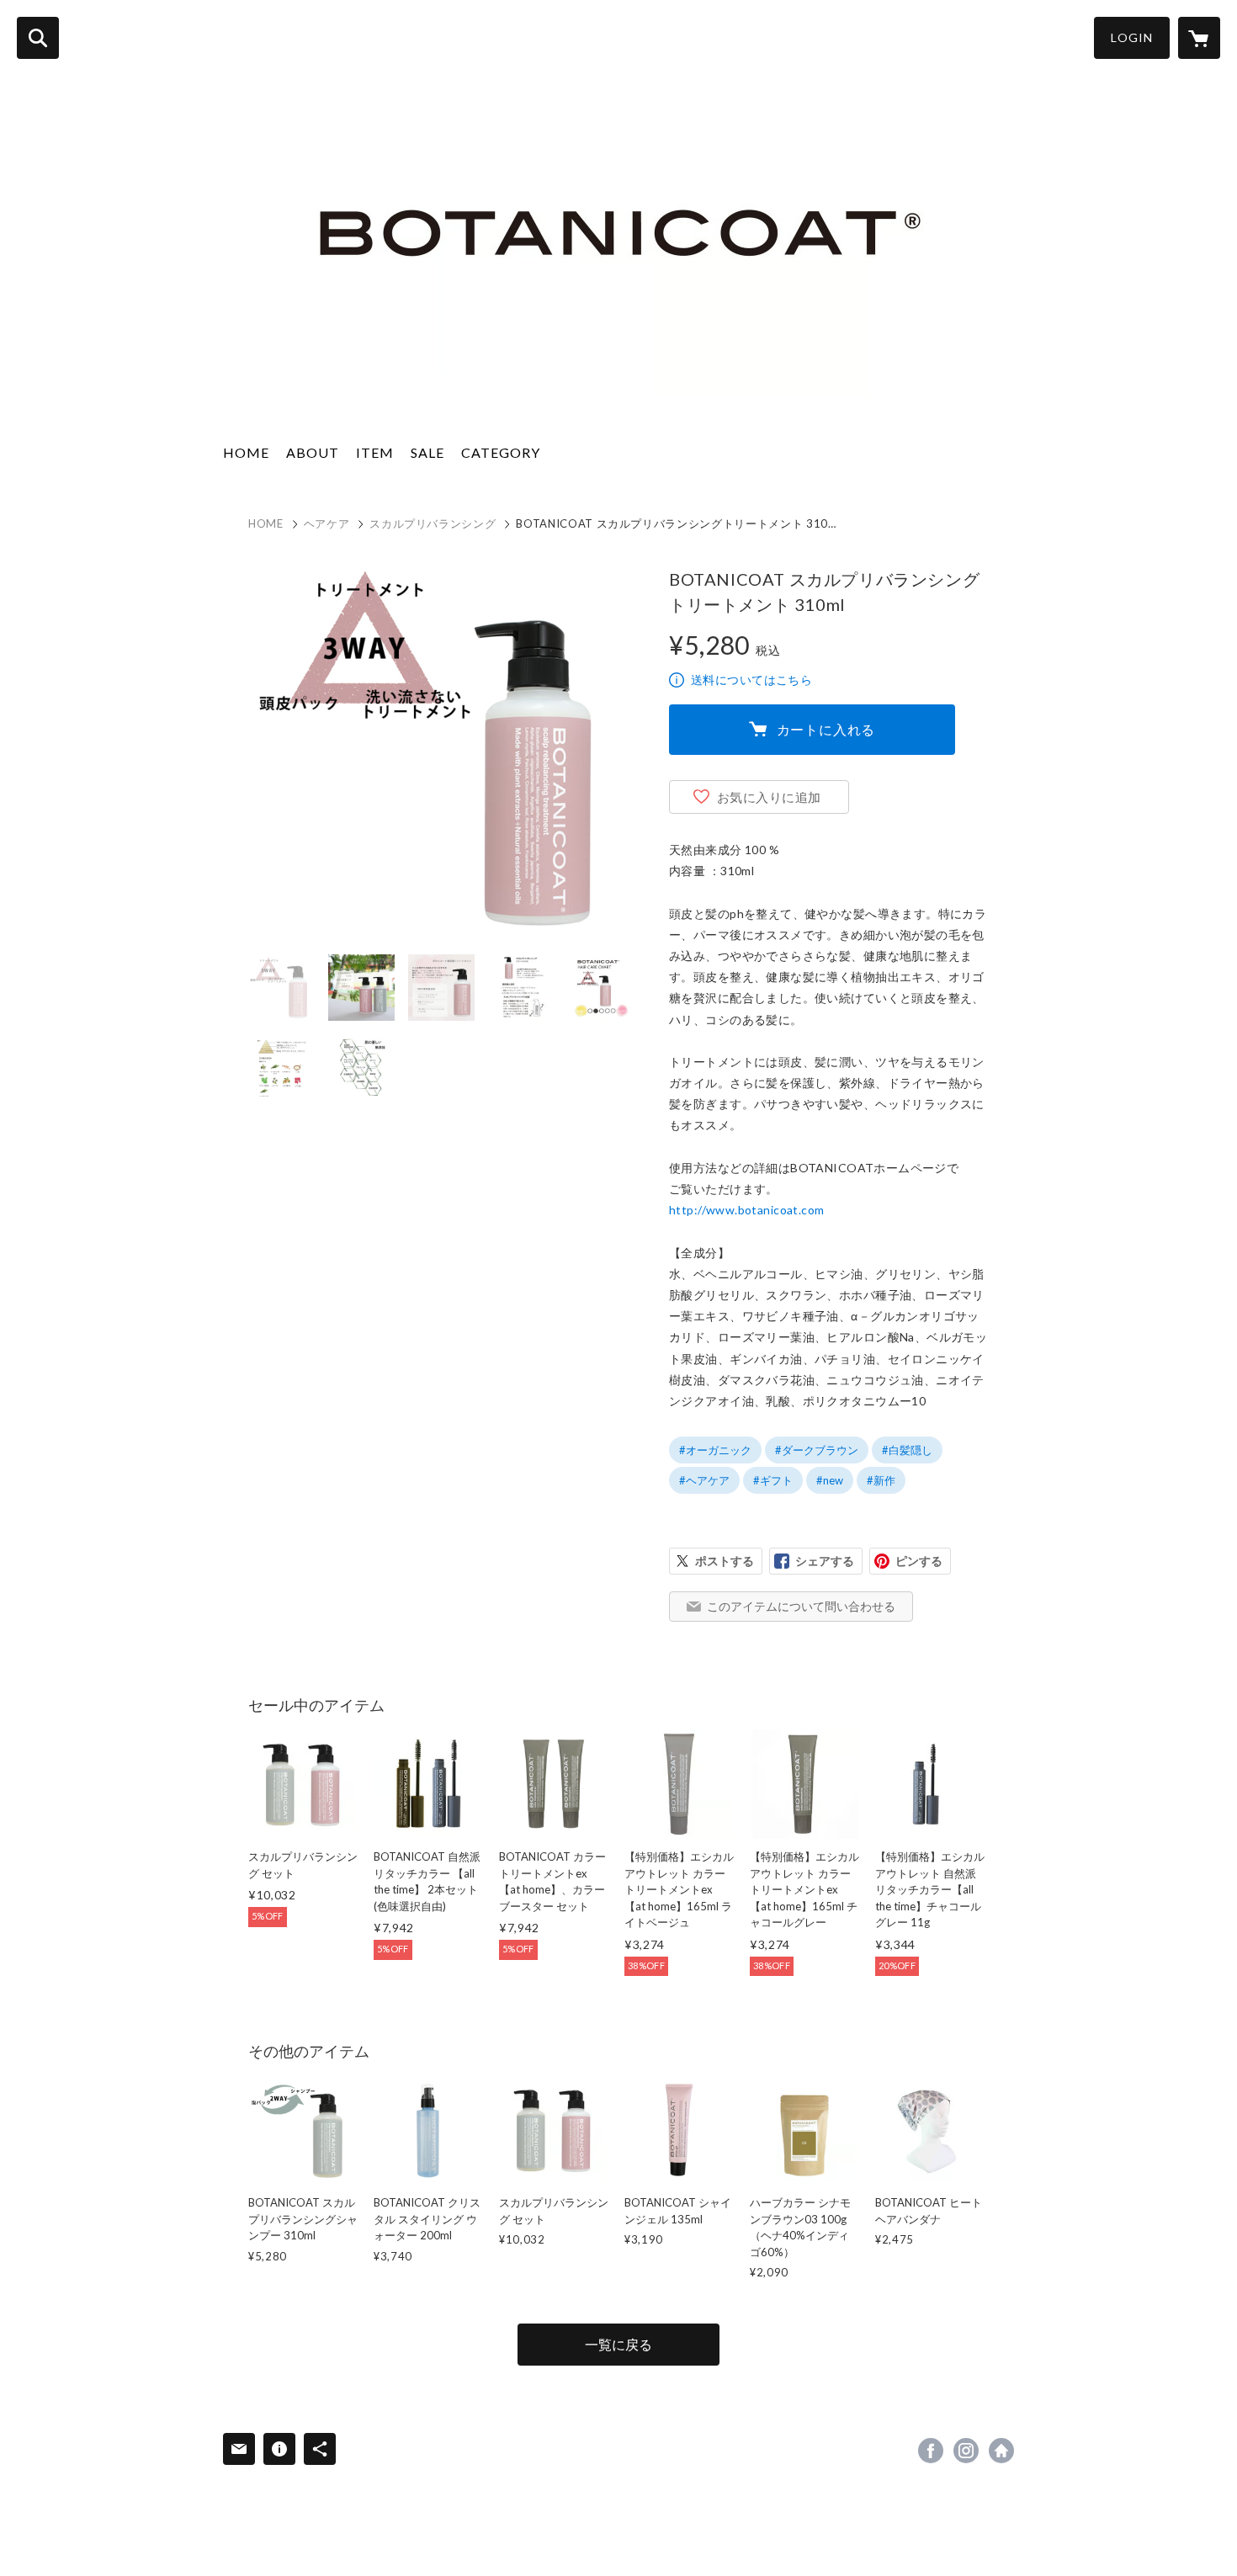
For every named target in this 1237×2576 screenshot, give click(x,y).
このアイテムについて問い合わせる (801, 1606)
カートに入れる (826, 729)
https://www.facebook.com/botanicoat (931, 2451)
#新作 (881, 1480)
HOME (246, 452)
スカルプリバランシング (433, 523)
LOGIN (1132, 37)
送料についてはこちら (751, 680)
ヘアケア (327, 523)
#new (830, 1480)
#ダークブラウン (817, 1450)
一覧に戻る (618, 2344)
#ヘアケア (704, 1480)
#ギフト (773, 1480)
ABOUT (313, 452)
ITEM (375, 452)
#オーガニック (715, 1450)
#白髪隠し (907, 1450)
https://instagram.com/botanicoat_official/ (966, 2451)
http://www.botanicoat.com (747, 1210)
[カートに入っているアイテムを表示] (1199, 38)
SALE (427, 452)
